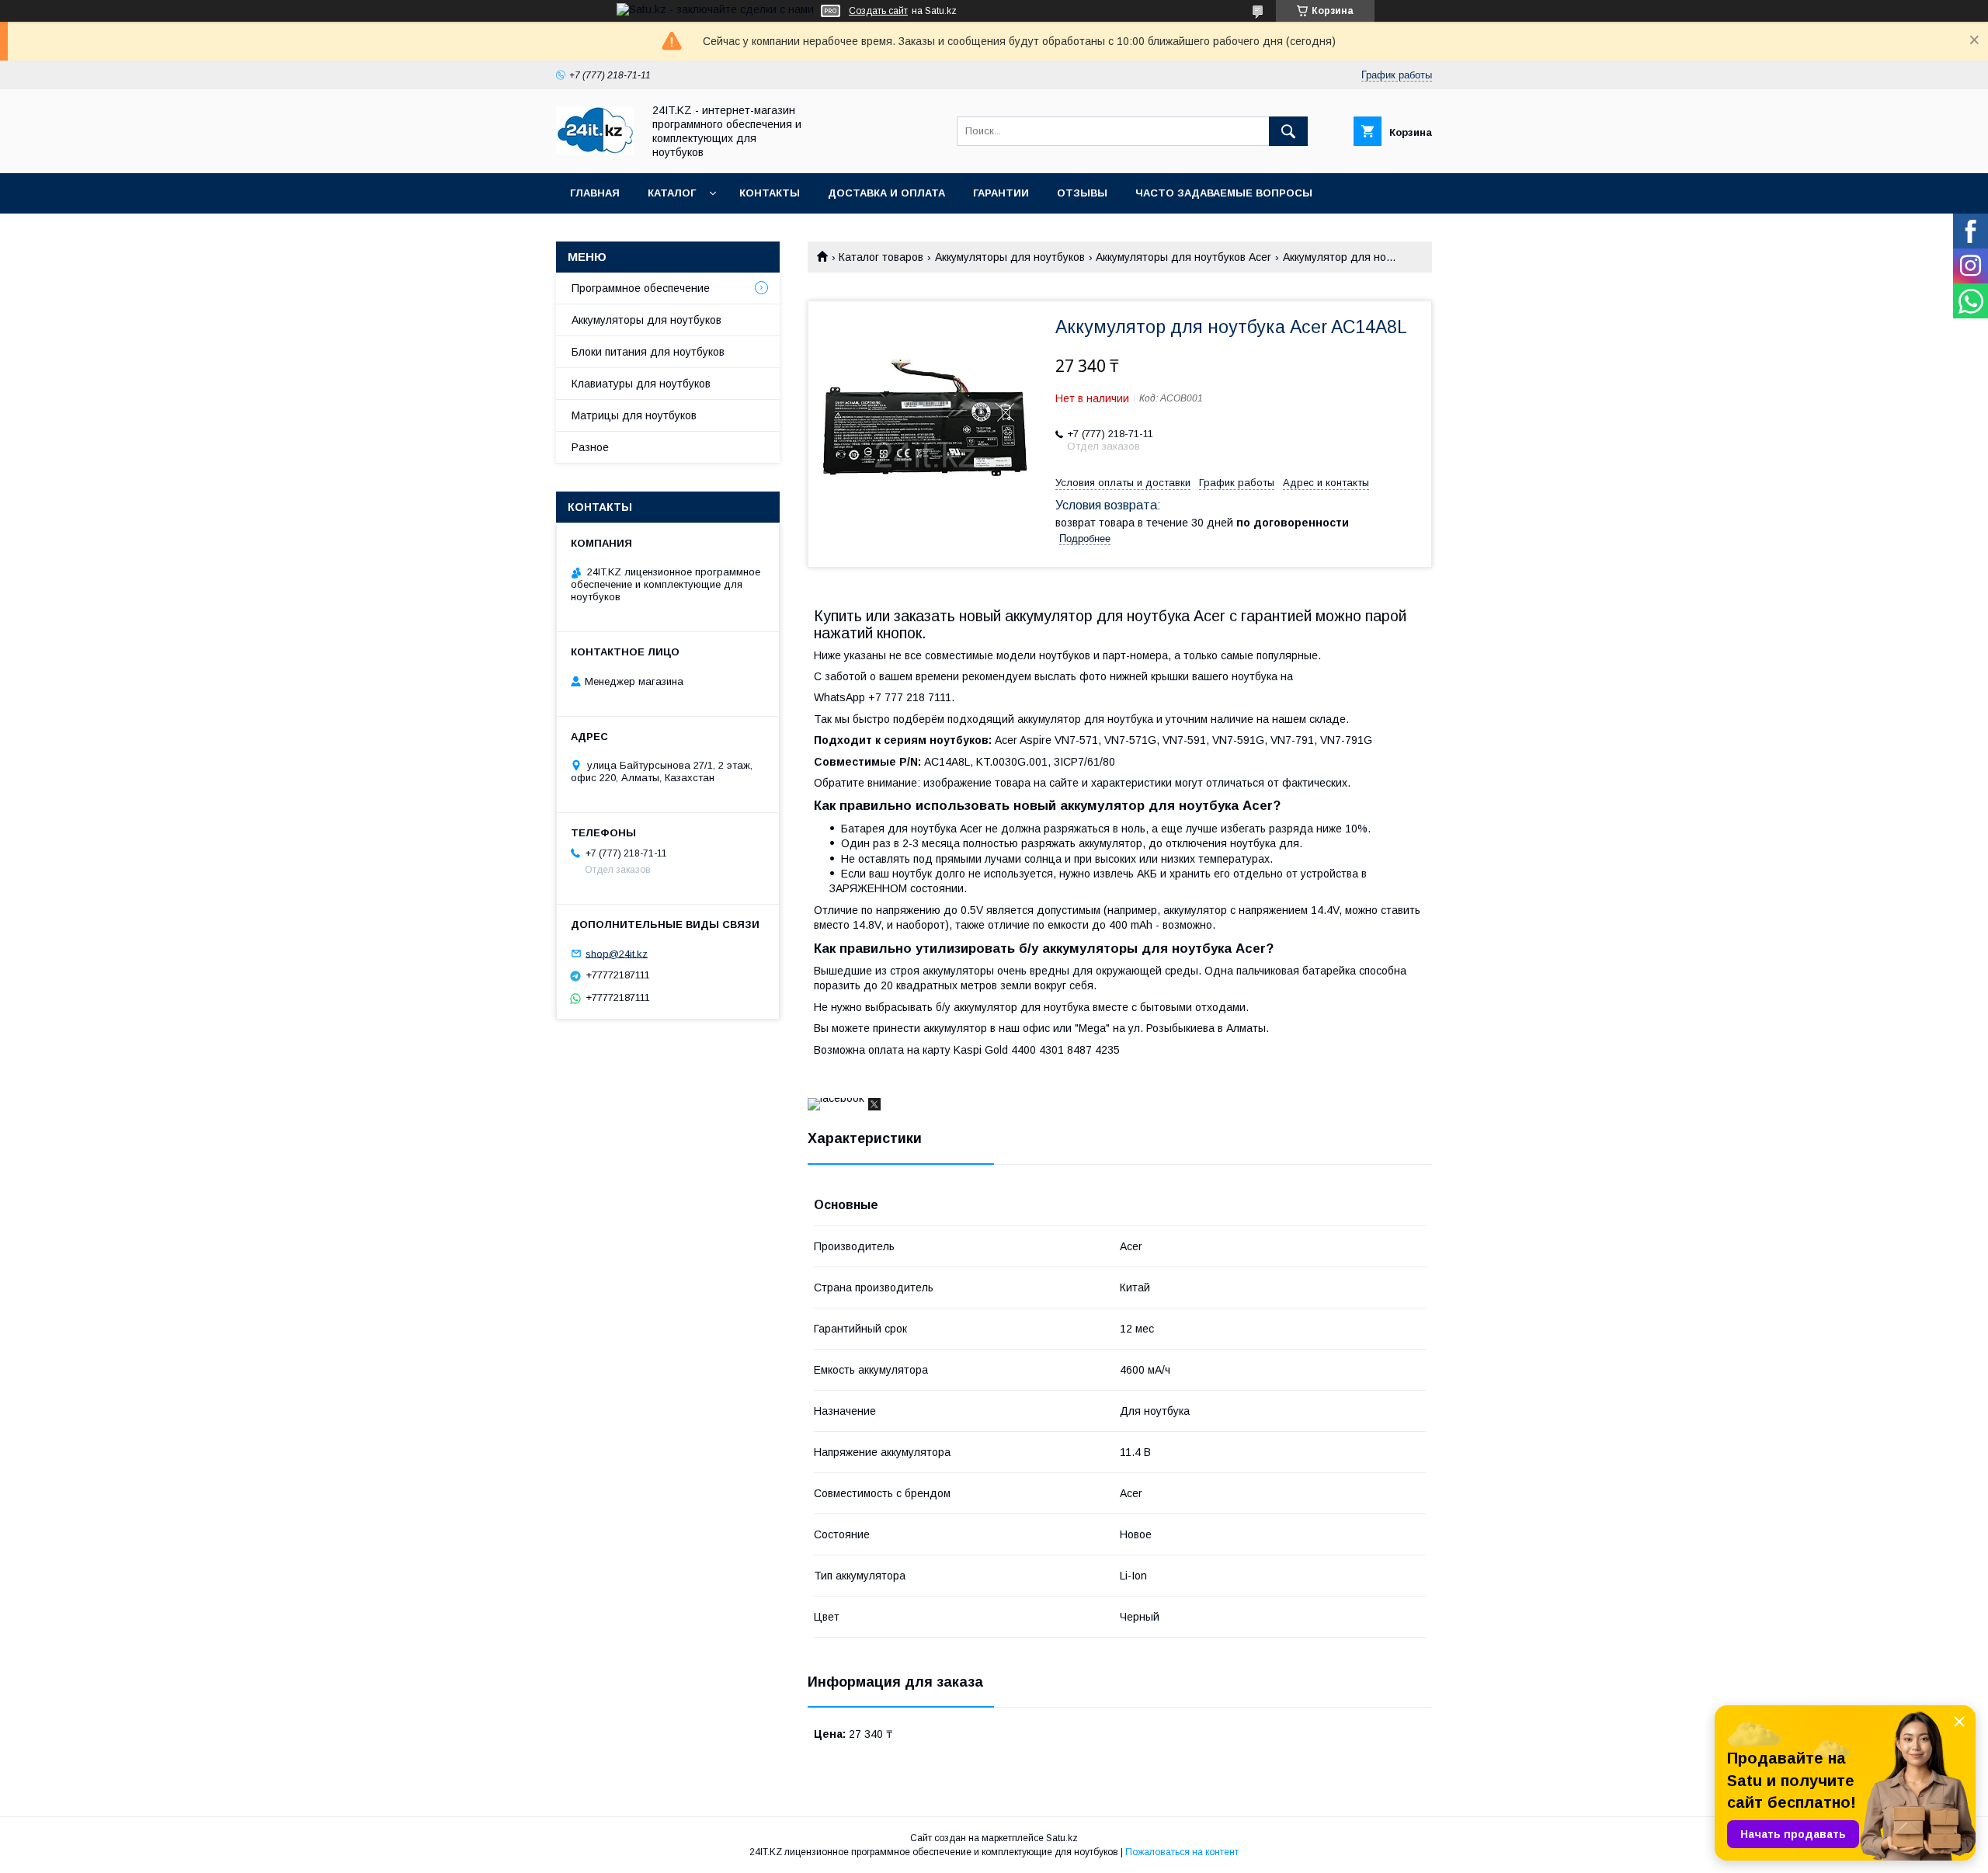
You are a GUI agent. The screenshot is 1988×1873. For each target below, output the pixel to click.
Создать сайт (878, 11)
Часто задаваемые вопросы (1224, 193)
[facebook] (836, 1098)
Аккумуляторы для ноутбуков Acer (1183, 257)
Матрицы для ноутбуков (634, 415)
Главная (595, 193)
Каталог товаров (881, 257)
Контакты (770, 193)
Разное (590, 447)
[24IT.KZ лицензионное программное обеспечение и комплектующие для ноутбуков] (595, 151)
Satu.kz (1062, 1838)
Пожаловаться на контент (1182, 1852)
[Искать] (1288, 131)
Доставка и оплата (886, 193)
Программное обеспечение (641, 288)
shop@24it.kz (617, 953)
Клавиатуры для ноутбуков (641, 384)
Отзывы (1082, 193)
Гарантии (1001, 193)
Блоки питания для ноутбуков (648, 352)
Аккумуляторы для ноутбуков (1010, 257)
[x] (874, 1107)
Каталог (672, 193)
